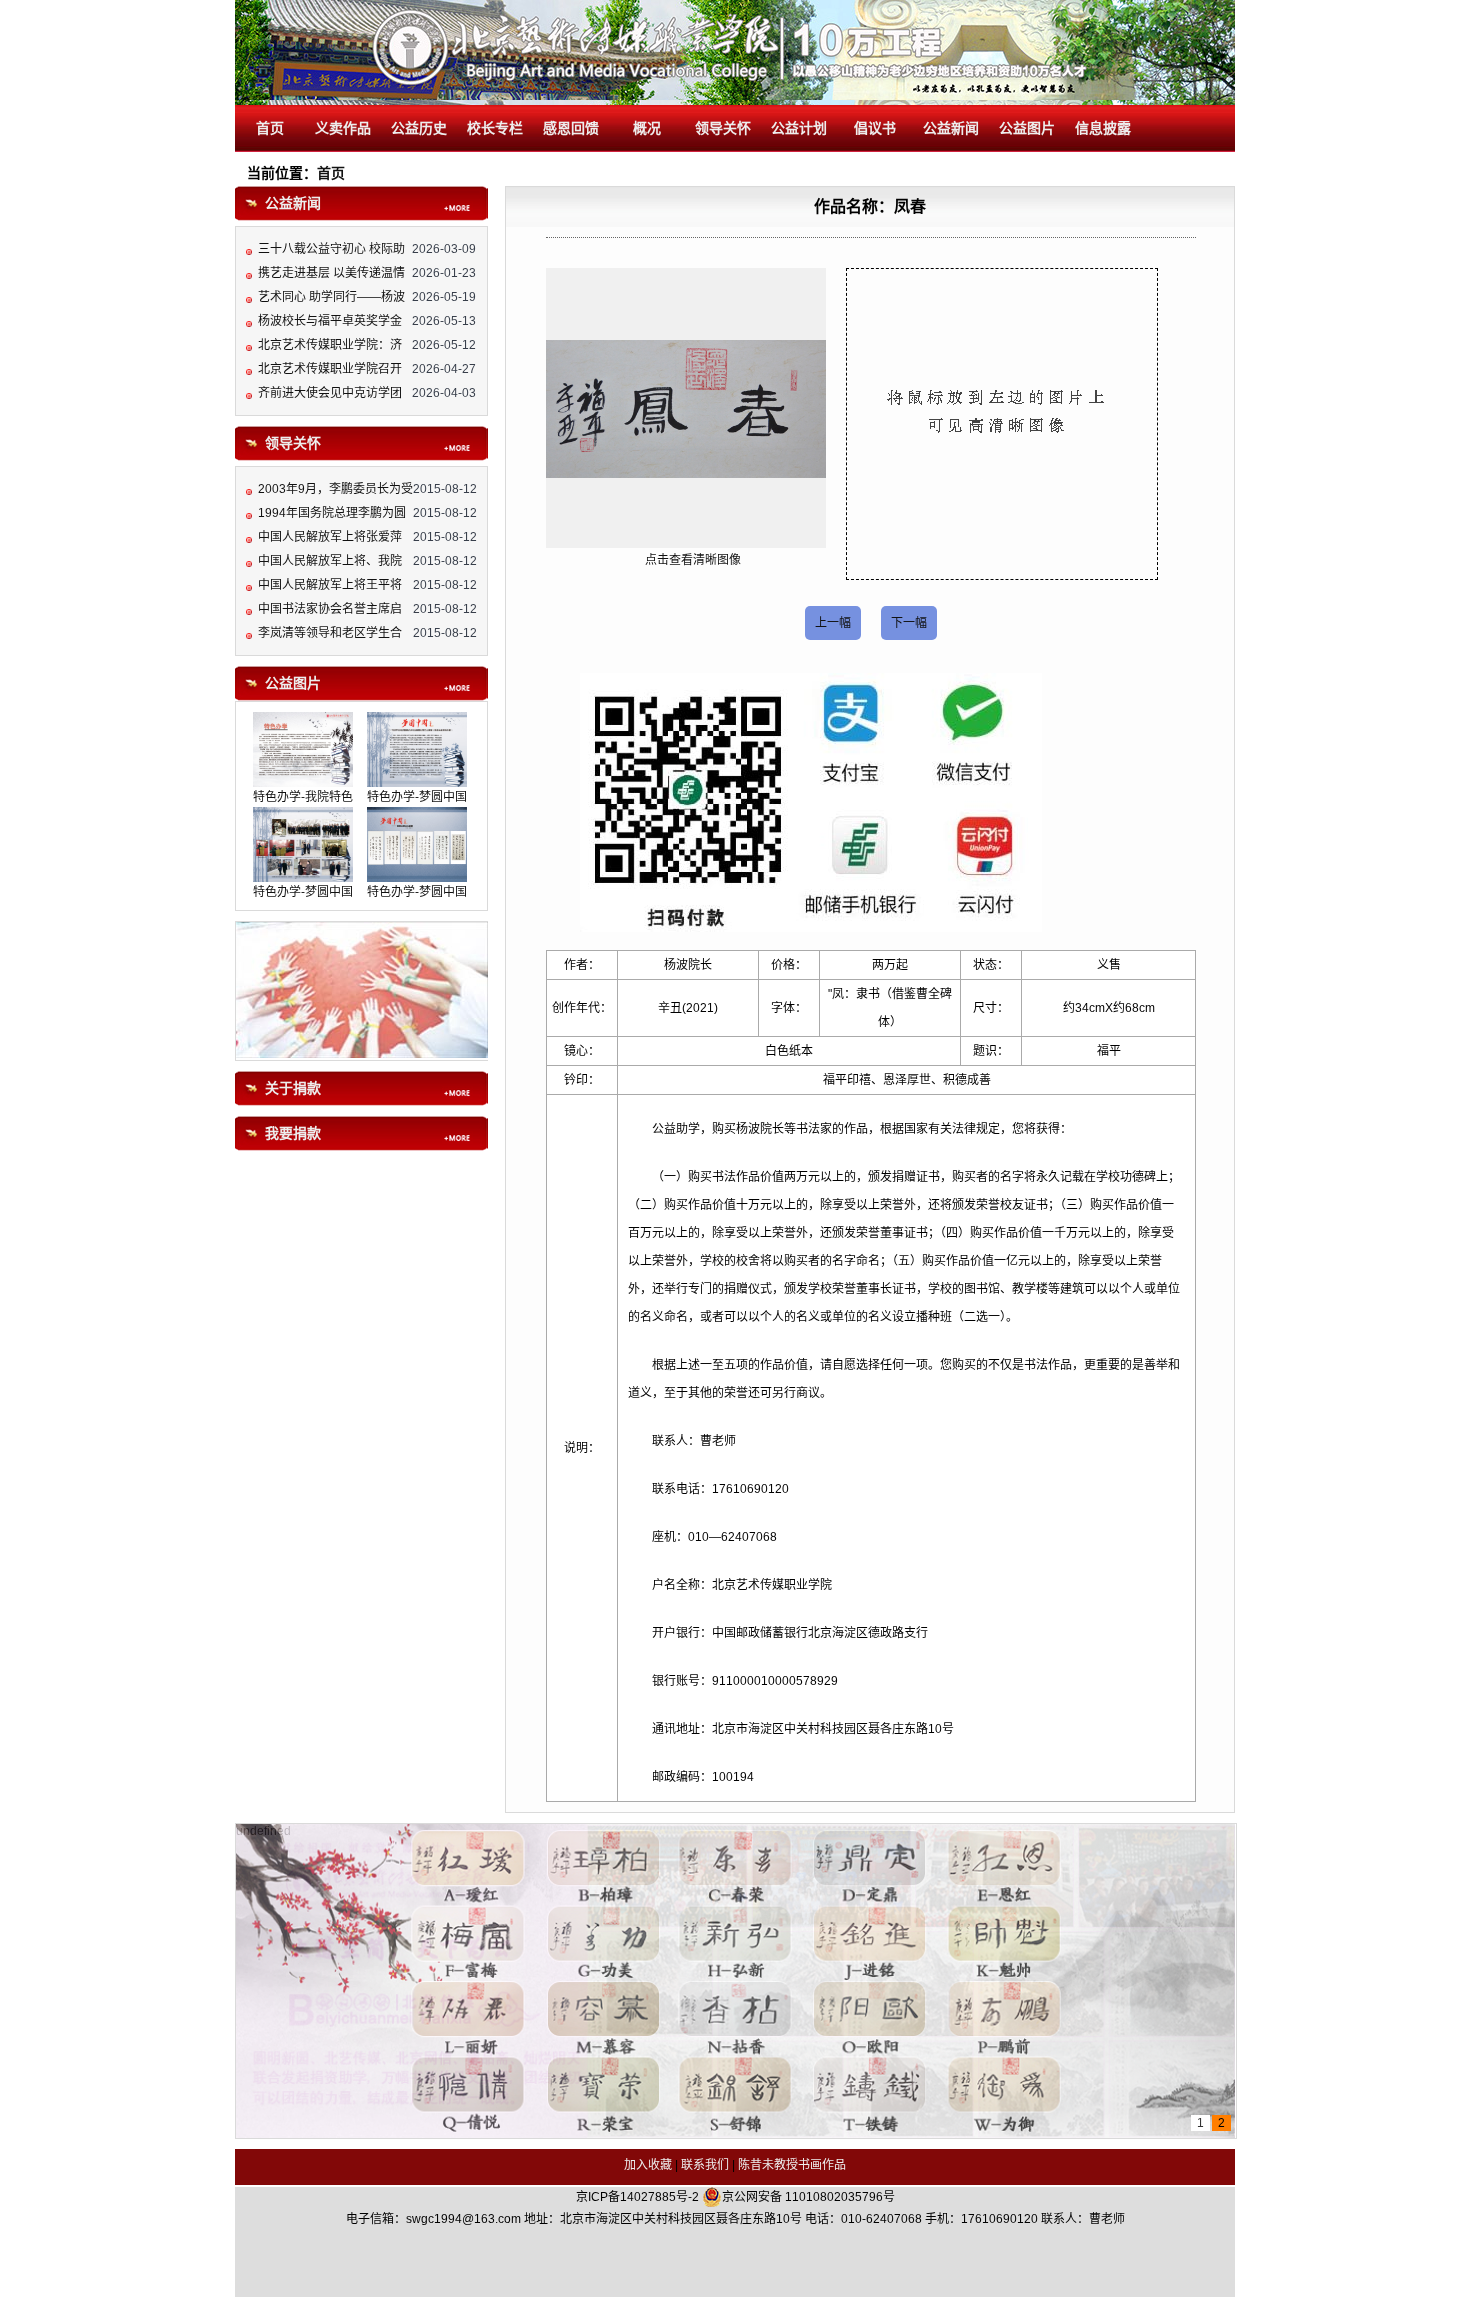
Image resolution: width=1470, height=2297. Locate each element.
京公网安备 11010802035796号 (808, 2197)
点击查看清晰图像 (693, 560)
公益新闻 (951, 128)
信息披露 (1103, 128)
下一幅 (909, 623)
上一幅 (833, 623)
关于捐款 (293, 1088)
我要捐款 (293, 1133)
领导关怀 (723, 128)
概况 (647, 128)
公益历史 (419, 128)
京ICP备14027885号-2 (637, 2197)
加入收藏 (648, 2165)
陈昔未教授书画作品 (792, 2165)
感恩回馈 (571, 128)
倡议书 (875, 128)
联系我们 (705, 2165)
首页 (270, 128)
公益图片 (1027, 128)
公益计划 (799, 128)
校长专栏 (495, 128)
